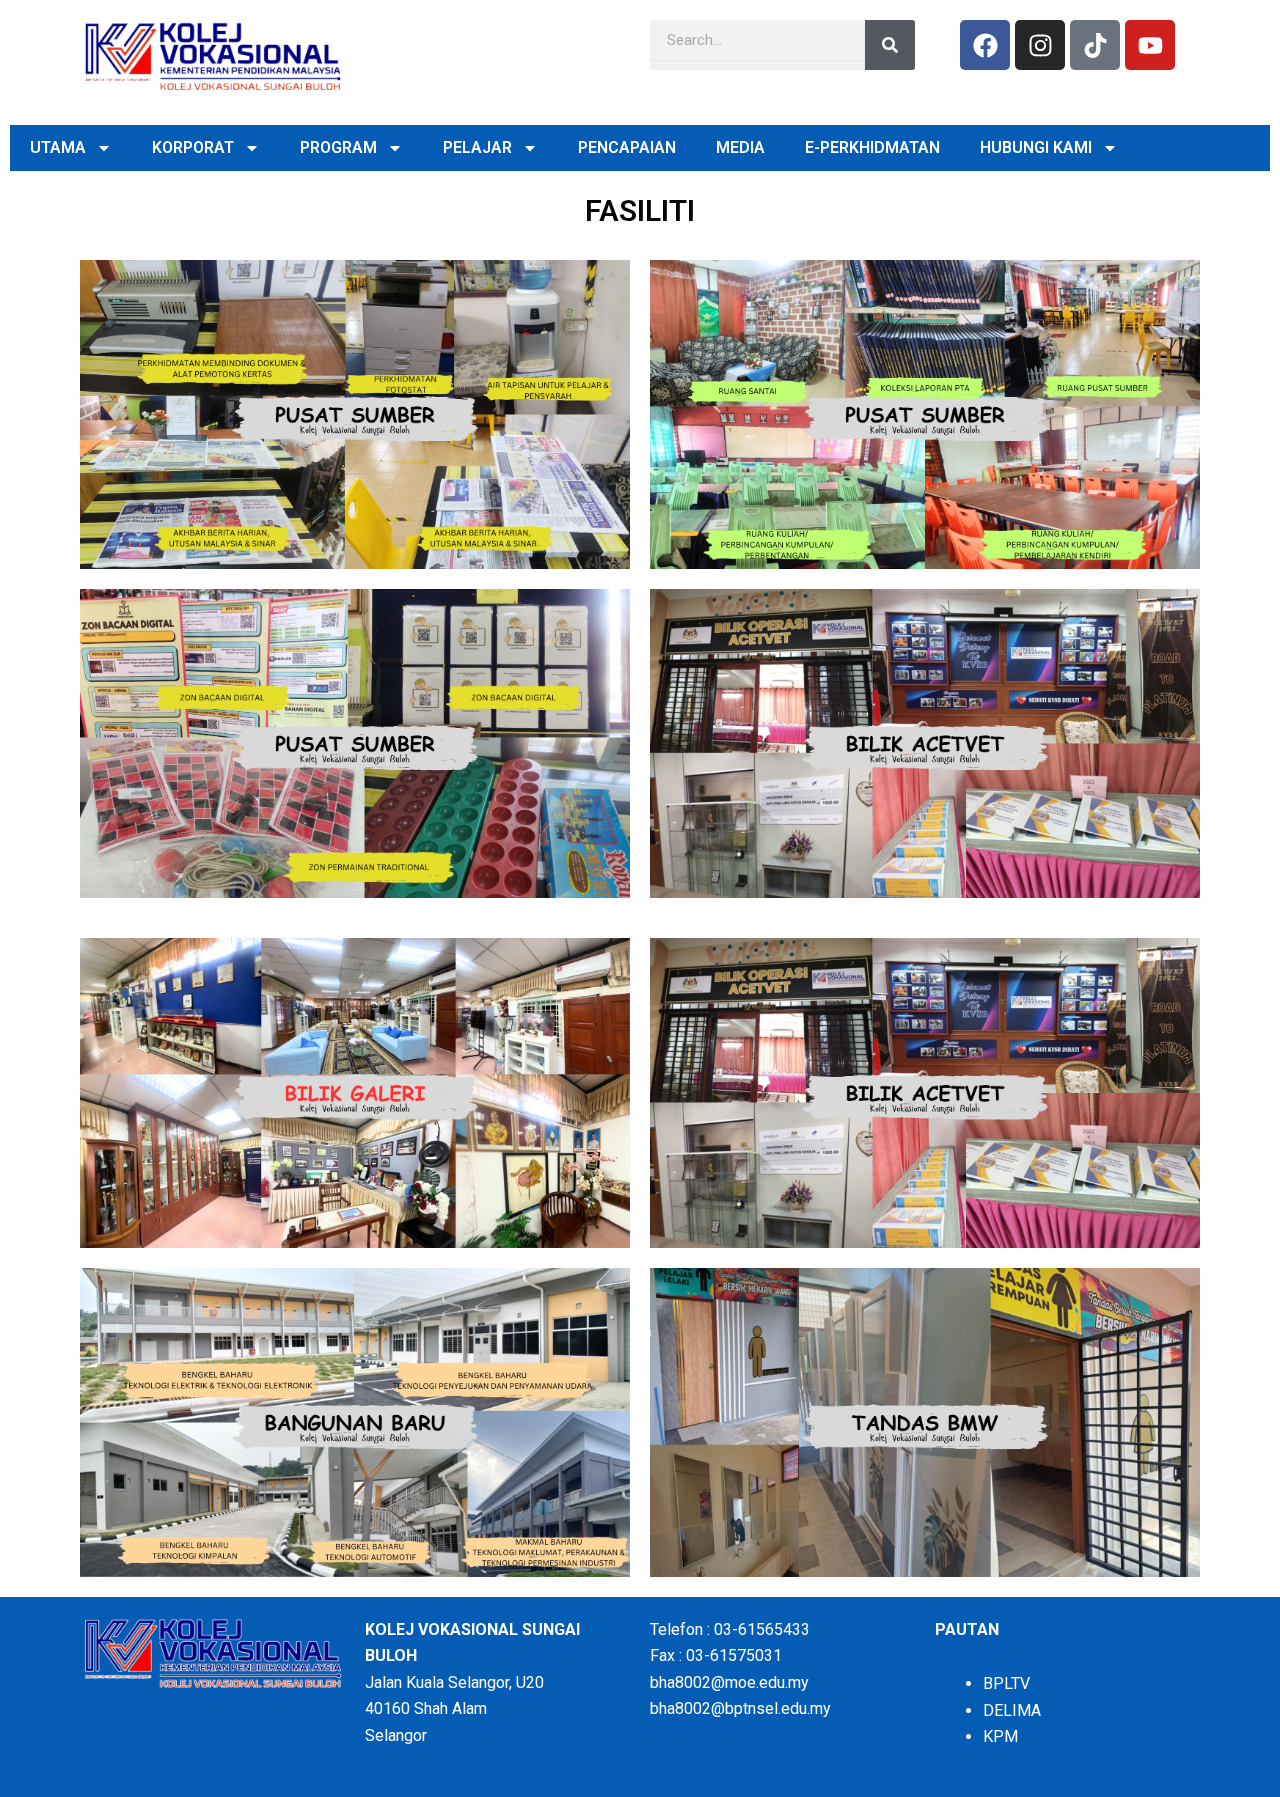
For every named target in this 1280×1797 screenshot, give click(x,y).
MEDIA (740, 147)
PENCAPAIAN (627, 147)
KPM (1000, 1736)
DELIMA (1012, 1710)
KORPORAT (193, 147)
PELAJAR (477, 147)
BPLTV (1006, 1683)
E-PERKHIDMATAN (872, 147)
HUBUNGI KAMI (1036, 147)
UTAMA (58, 147)
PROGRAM (338, 147)
